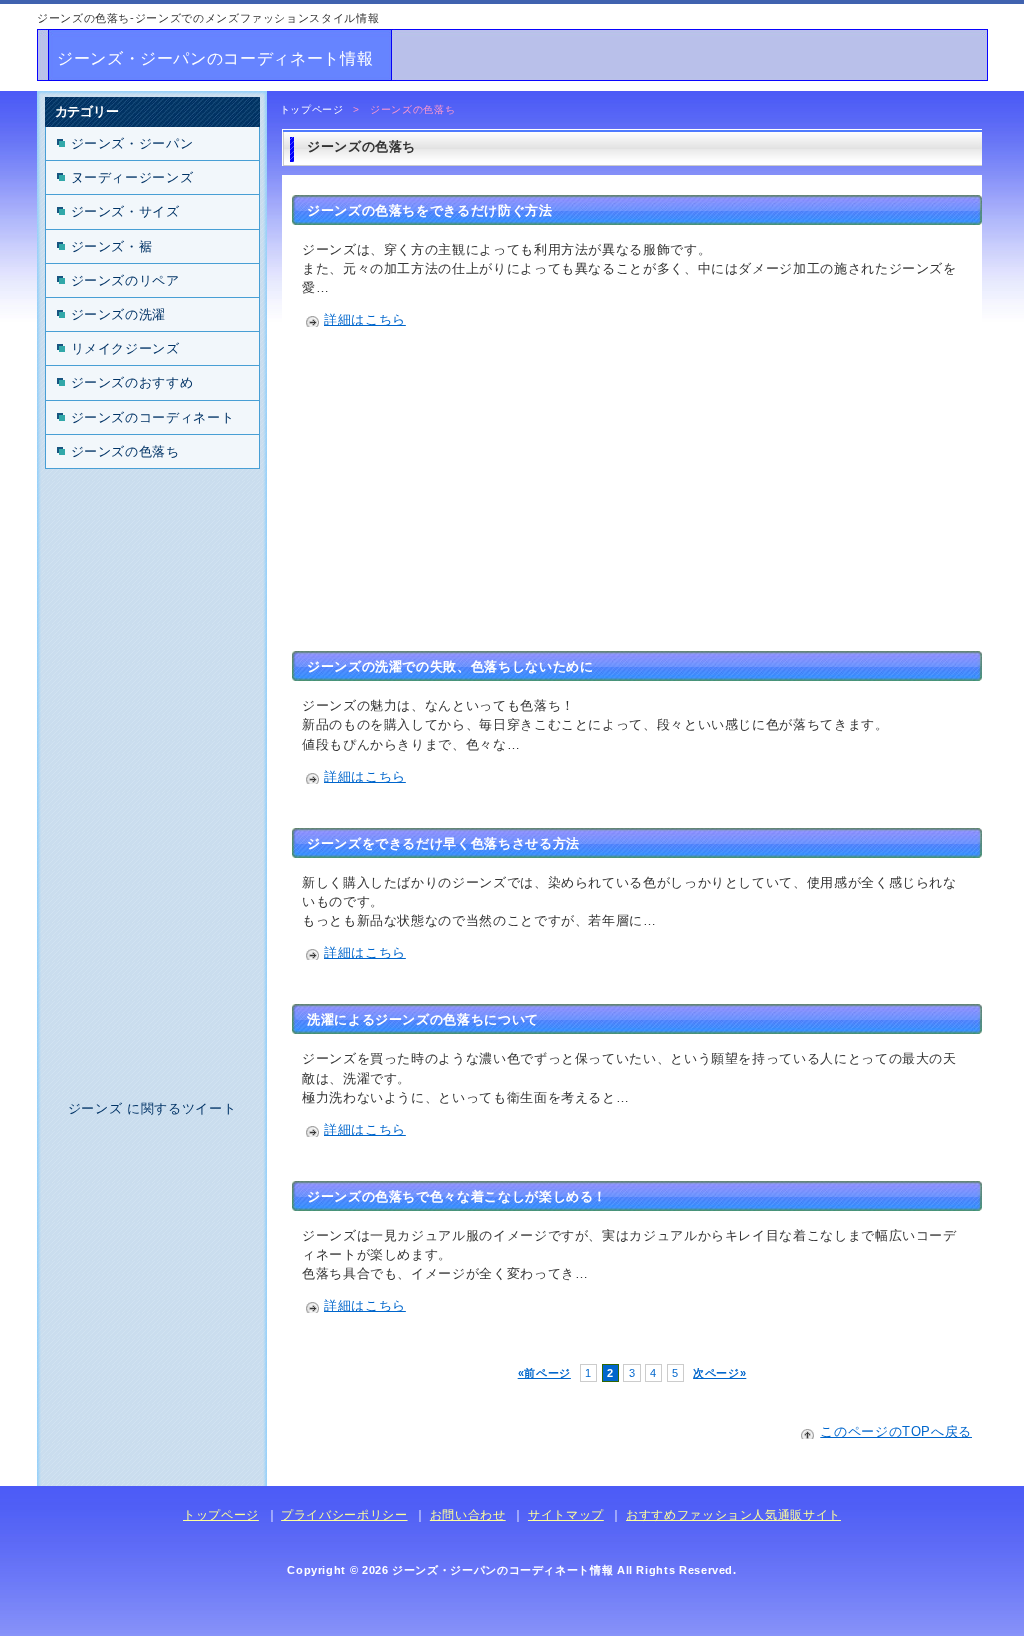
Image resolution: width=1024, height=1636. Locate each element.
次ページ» (719, 1373)
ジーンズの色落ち (125, 451)
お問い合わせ (468, 1515)
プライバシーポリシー (344, 1515)
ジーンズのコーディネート (153, 417)
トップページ (312, 109)
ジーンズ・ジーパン (132, 143)
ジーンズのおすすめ (132, 382)
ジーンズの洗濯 (118, 314)
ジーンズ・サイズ (125, 211)
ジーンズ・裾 (112, 246)
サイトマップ (566, 1515)
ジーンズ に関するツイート (152, 1108)
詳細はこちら (365, 319)
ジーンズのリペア (125, 280)
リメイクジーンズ (125, 348)
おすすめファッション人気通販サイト (733, 1515)
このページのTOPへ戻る (896, 1431)
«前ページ (544, 1373)
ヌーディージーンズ (132, 177)
